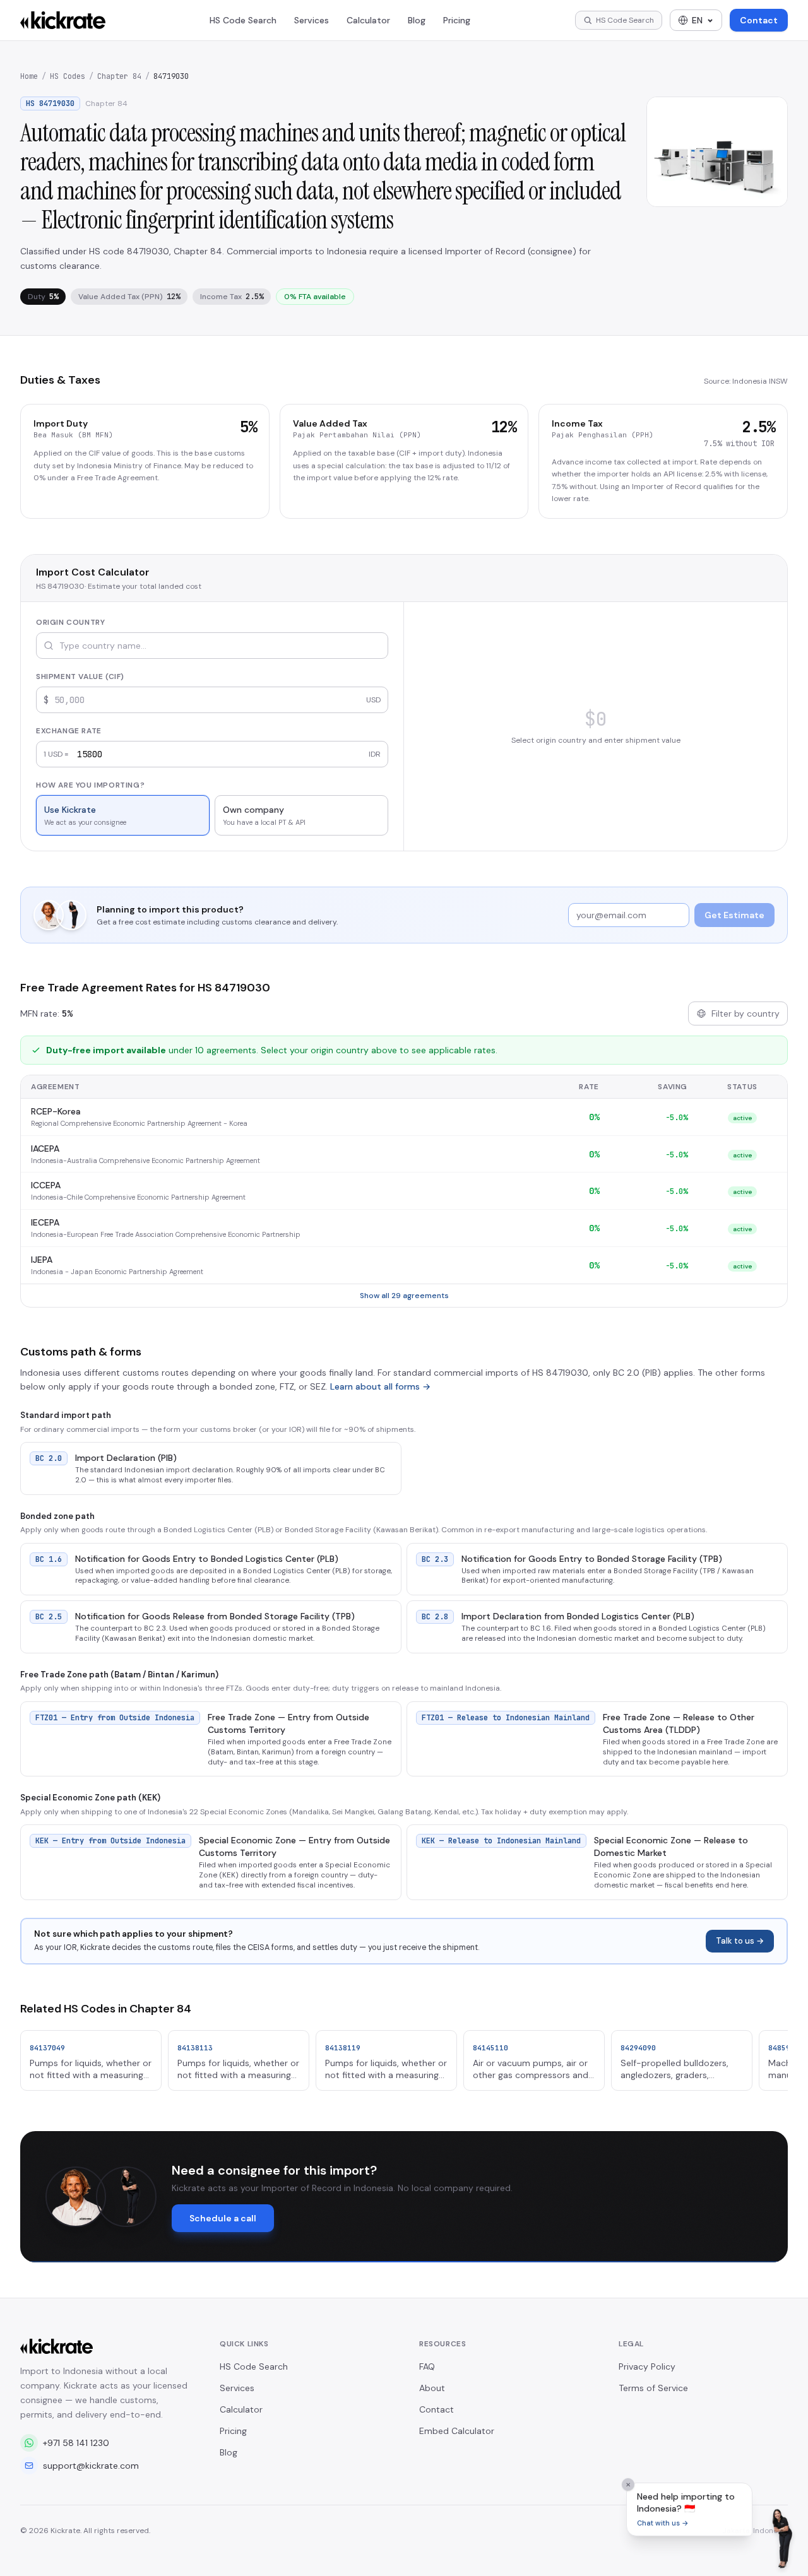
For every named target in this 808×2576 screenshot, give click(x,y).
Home (29, 76)
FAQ (427, 2366)
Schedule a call (223, 2218)
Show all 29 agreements (404, 1296)
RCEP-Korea (56, 1111)
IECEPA (45, 1222)
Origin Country (70, 622)
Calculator (368, 20)
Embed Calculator (457, 2431)
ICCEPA (46, 1185)
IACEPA (45, 1149)
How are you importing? (90, 785)
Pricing (457, 20)
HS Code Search (243, 20)
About (432, 2388)
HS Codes (68, 76)
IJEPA (42, 1260)
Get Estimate (734, 915)
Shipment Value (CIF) (80, 676)
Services (312, 20)
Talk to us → (740, 1941)
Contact (759, 20)
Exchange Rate (69, 731)
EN (697, 20)
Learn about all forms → (380, 1386)
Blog (417, 20)
